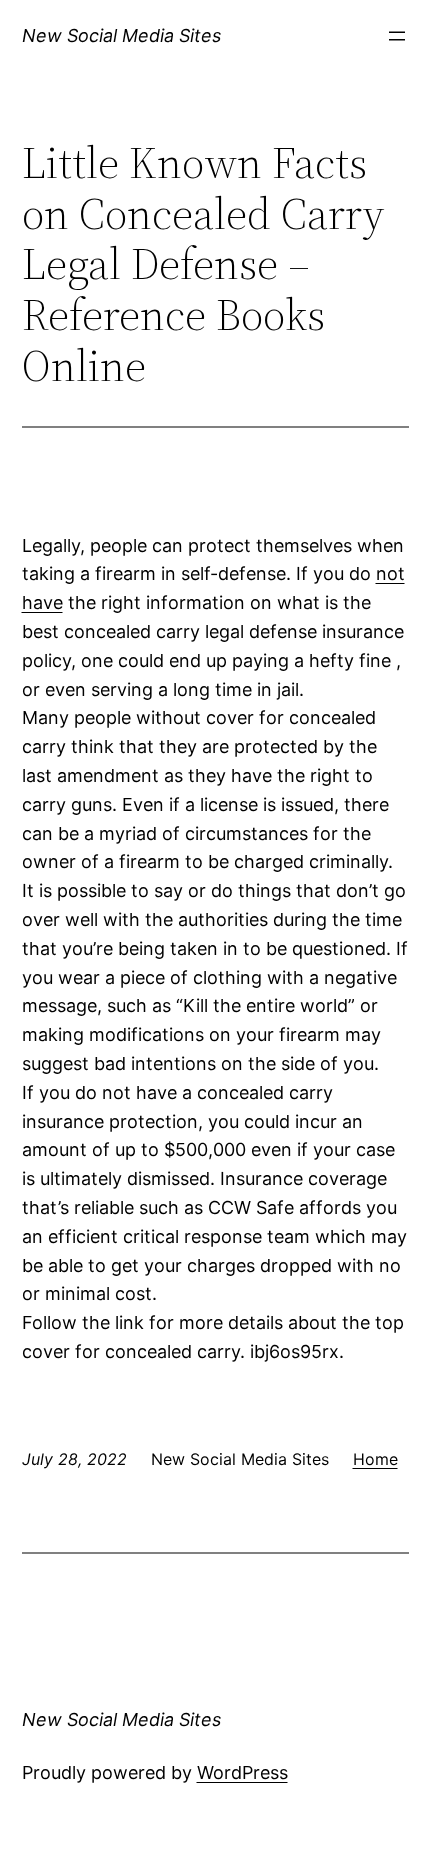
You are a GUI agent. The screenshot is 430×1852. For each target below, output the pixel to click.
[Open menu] (397, 36)
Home (375, 1459)
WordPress (242, 1772)
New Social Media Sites (121, 35)
